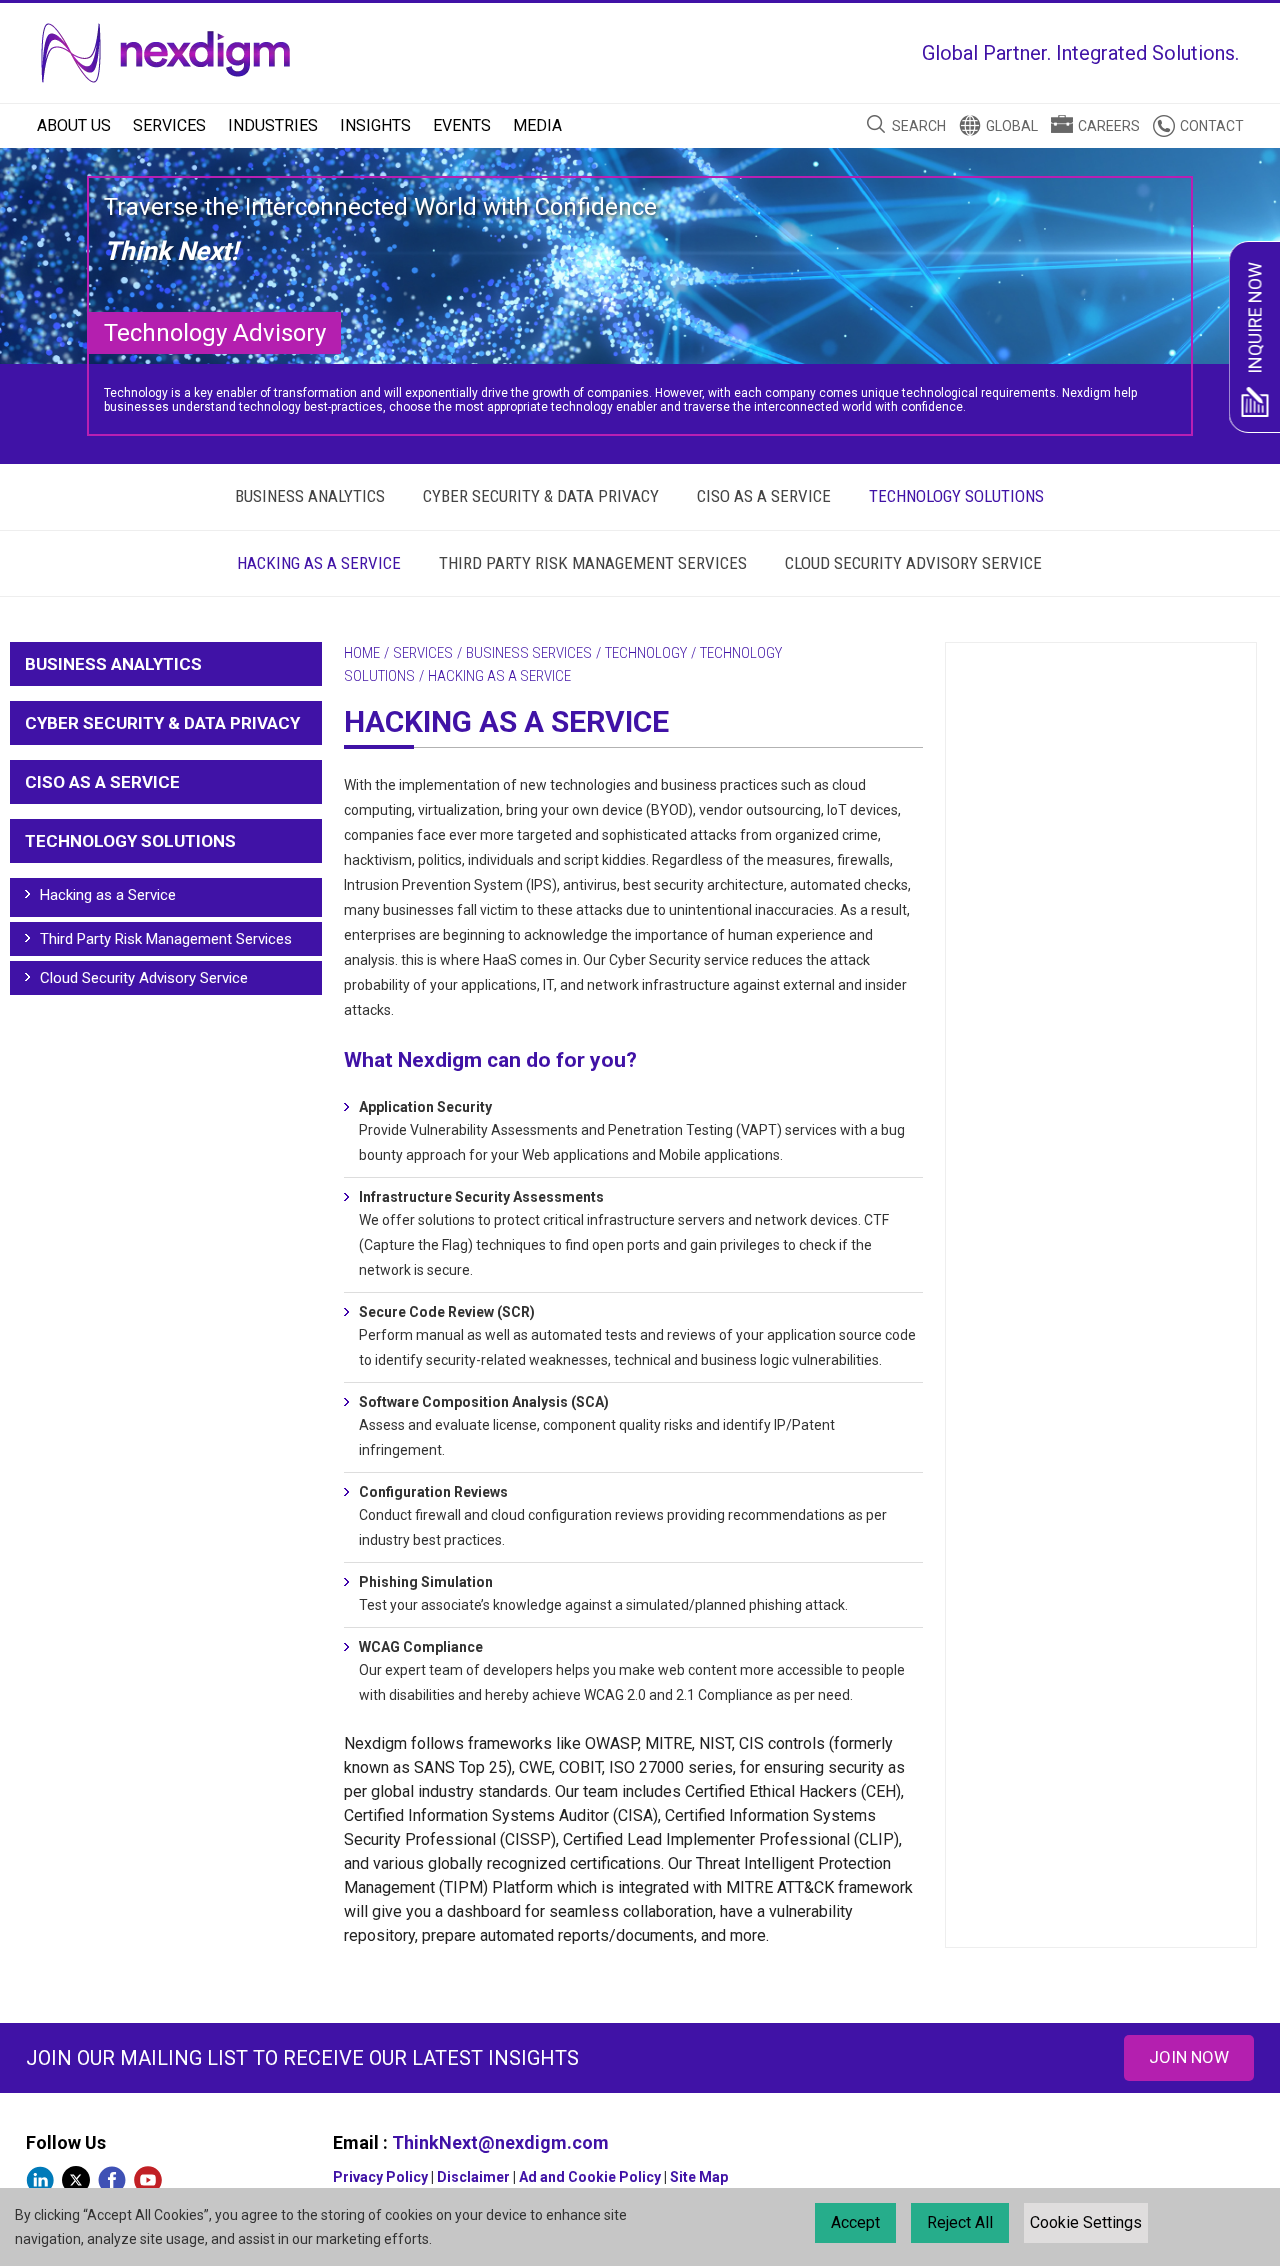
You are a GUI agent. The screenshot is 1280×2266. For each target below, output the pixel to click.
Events (462, 125)
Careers (1109, 126)
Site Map (699, 2177)
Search (919, 126)
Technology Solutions (956, 496)
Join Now (1189, 2057)
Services (169, 125)
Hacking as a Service (319, 563)
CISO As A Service (764, 496)
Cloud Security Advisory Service (913, 563)
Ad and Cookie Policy (590, 2177)
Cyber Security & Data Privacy (541, 496)
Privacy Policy (380, 2177)
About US (74, 125)
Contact (1212, 126)
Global (1012, 126)
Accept (855, 2222)
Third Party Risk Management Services (593, 563)
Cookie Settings (1086, 2222)
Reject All (960, 2222)
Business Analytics (310, 496)
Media (537, 125)
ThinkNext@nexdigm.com (500, 2142)
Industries (273, 125)
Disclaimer (473, 2177)
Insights (375, 125)
